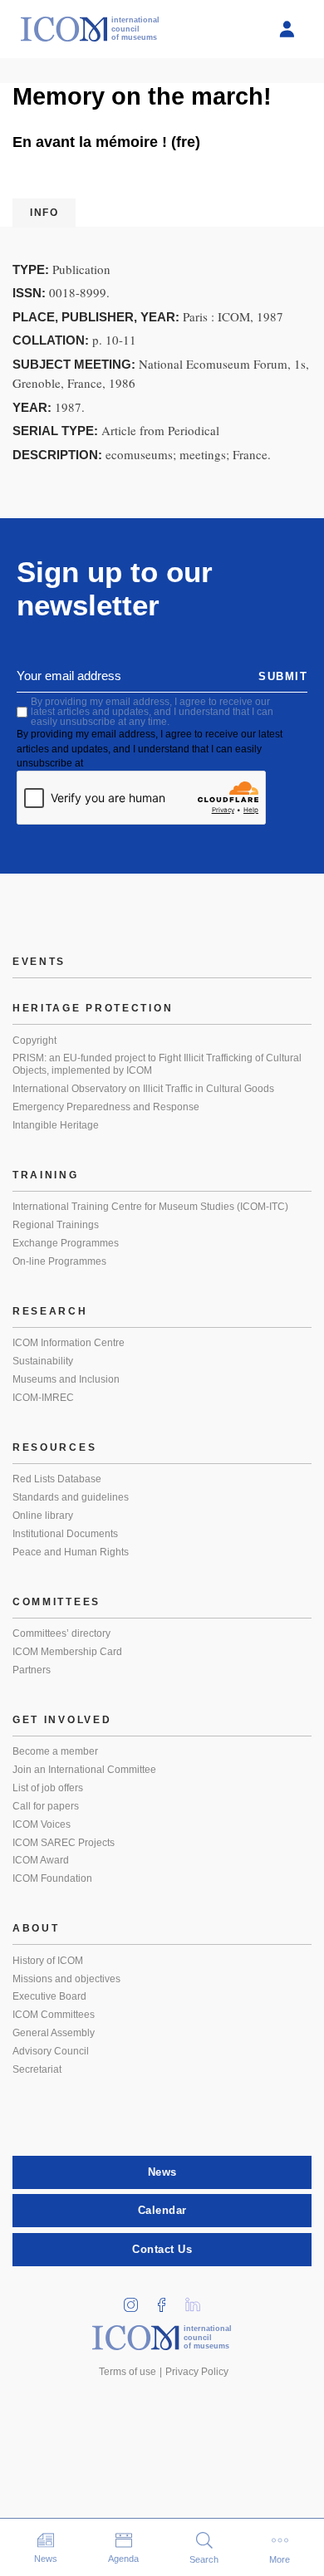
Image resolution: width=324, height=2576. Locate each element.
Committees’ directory (61, 1633)
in (137, 2300)
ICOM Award (41, 1860)
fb (168, 2300)
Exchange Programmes (66, 1243)
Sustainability (43, 1361)
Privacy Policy (197, 2372)
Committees (56, 1602)
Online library (43, 1516)
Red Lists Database (57, 1479)
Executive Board (49, 1996)
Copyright (34, 1041)
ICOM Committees (54, 2015)
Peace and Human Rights (71, 1552)
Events (39, 962)
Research (50, 1311)
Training (46, 1175)
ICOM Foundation (52, 1878)
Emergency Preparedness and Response (106, 1107)
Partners (32, 1670)
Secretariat (37, 2069)
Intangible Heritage (56, 1125)
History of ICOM (48, 1961)
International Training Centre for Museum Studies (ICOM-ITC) (150, 1207)
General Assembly (54, 2033)
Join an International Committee (84, 1770)
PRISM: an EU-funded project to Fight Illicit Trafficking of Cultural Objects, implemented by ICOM (157, 1065)
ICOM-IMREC (43, 1398)
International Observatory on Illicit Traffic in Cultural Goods (143, 1089)
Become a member (55, 1751)
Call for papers (46, 1806)
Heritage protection (93, 1008)
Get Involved (62, 1720)
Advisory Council (51, 2051)
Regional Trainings (56, 1225)
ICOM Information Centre (69, 1343)
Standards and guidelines (71, 1497)
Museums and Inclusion (66, 1379)
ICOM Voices (42, 1824)
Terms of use (128, 2372)
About (36, 1928)
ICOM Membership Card (67, 1652)
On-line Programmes (59, 1261)
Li (199, 2300)
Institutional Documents (65, 1534)
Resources (54, 1447)
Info (44, 213)
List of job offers (48, 1788)
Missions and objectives (66, 1979)
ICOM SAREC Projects (64, 1843)
